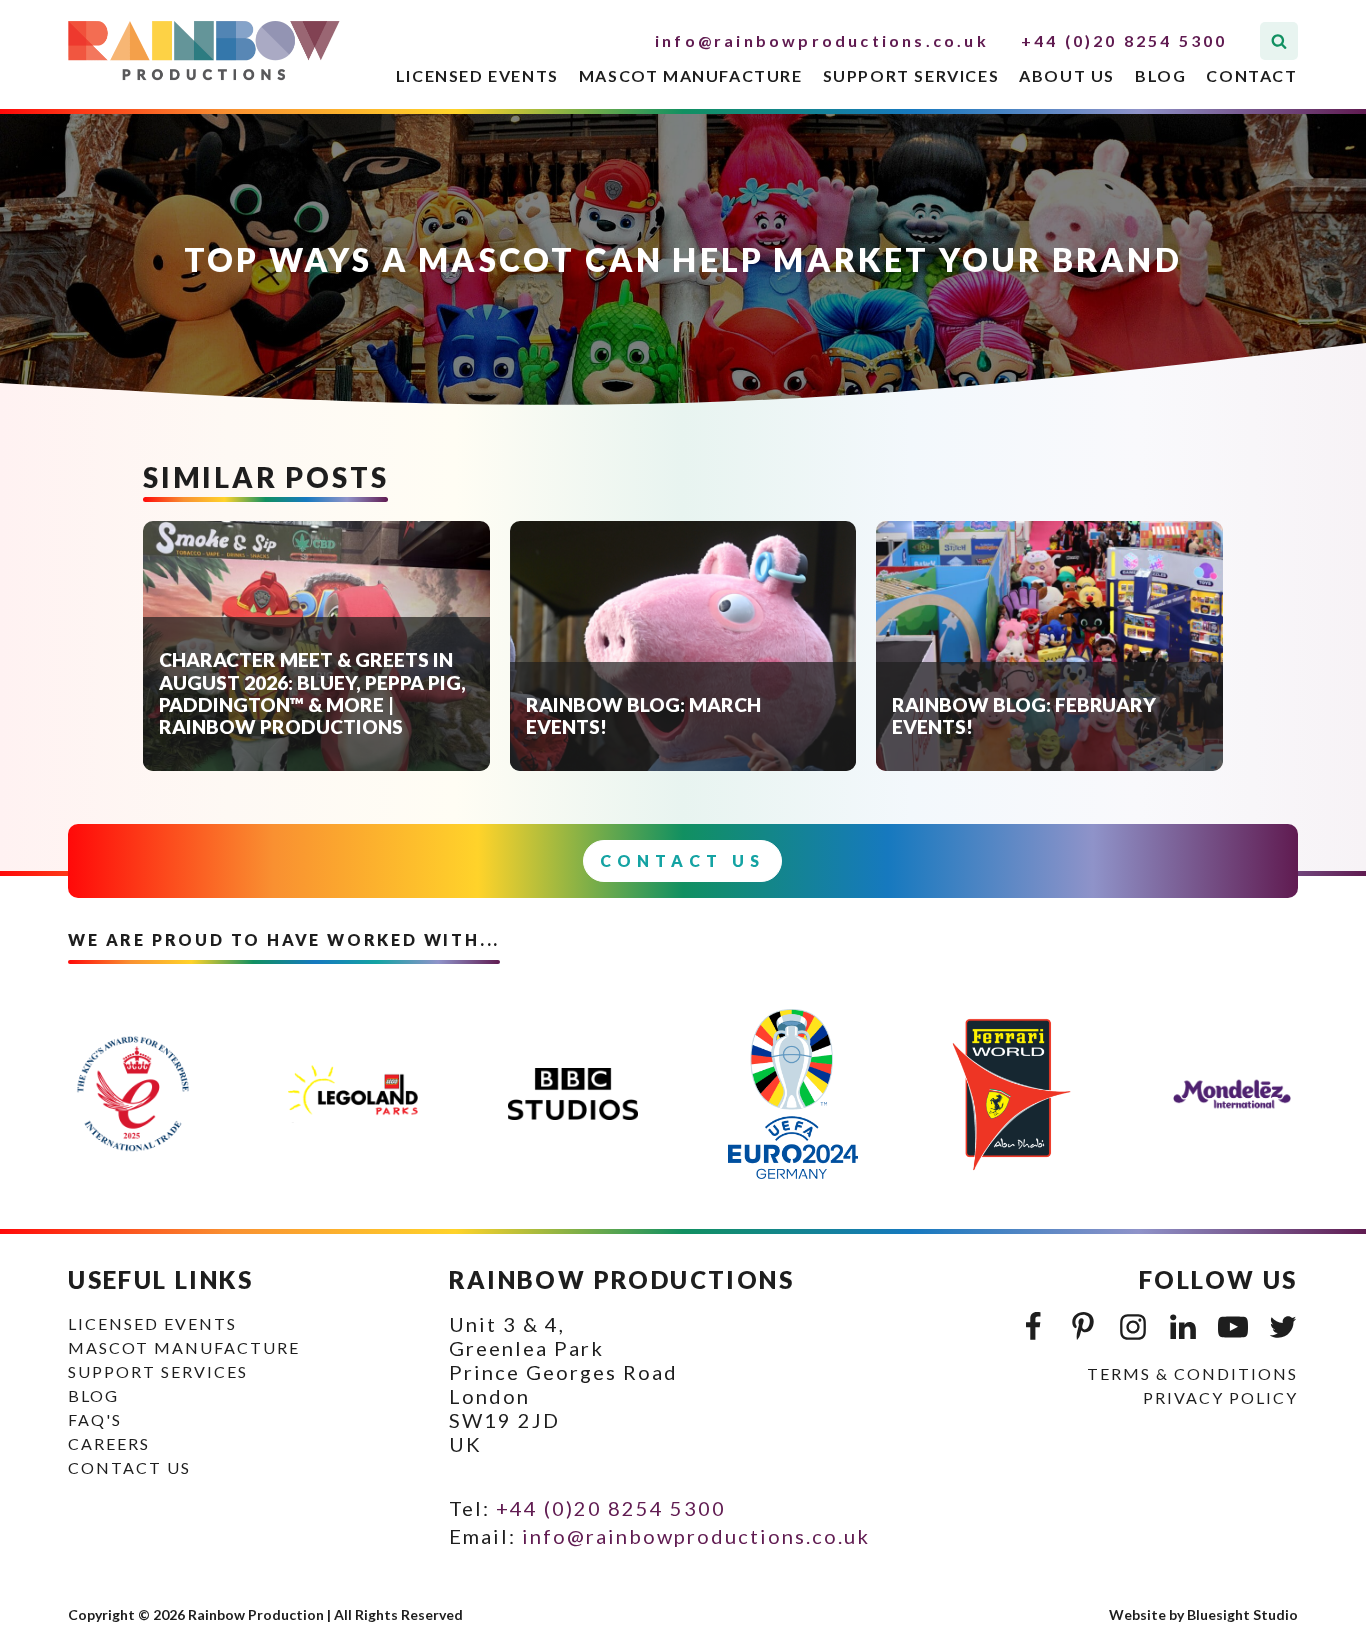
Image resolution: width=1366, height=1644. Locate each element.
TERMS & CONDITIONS (1192, 1373)
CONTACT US (129, 1467)
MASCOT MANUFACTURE (691, 75)
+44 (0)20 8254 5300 (1124, 40)
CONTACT (1251, 75)
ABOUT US (1067, 75)
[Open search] (1279, 41)
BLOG (1160, 75)
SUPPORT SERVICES (911, 75)
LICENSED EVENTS (477, 75)
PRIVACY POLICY (1220, 1397)
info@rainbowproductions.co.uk (822, 40)
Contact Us (682, 860)
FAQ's (95, 1419)
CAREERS (109, 1443)
